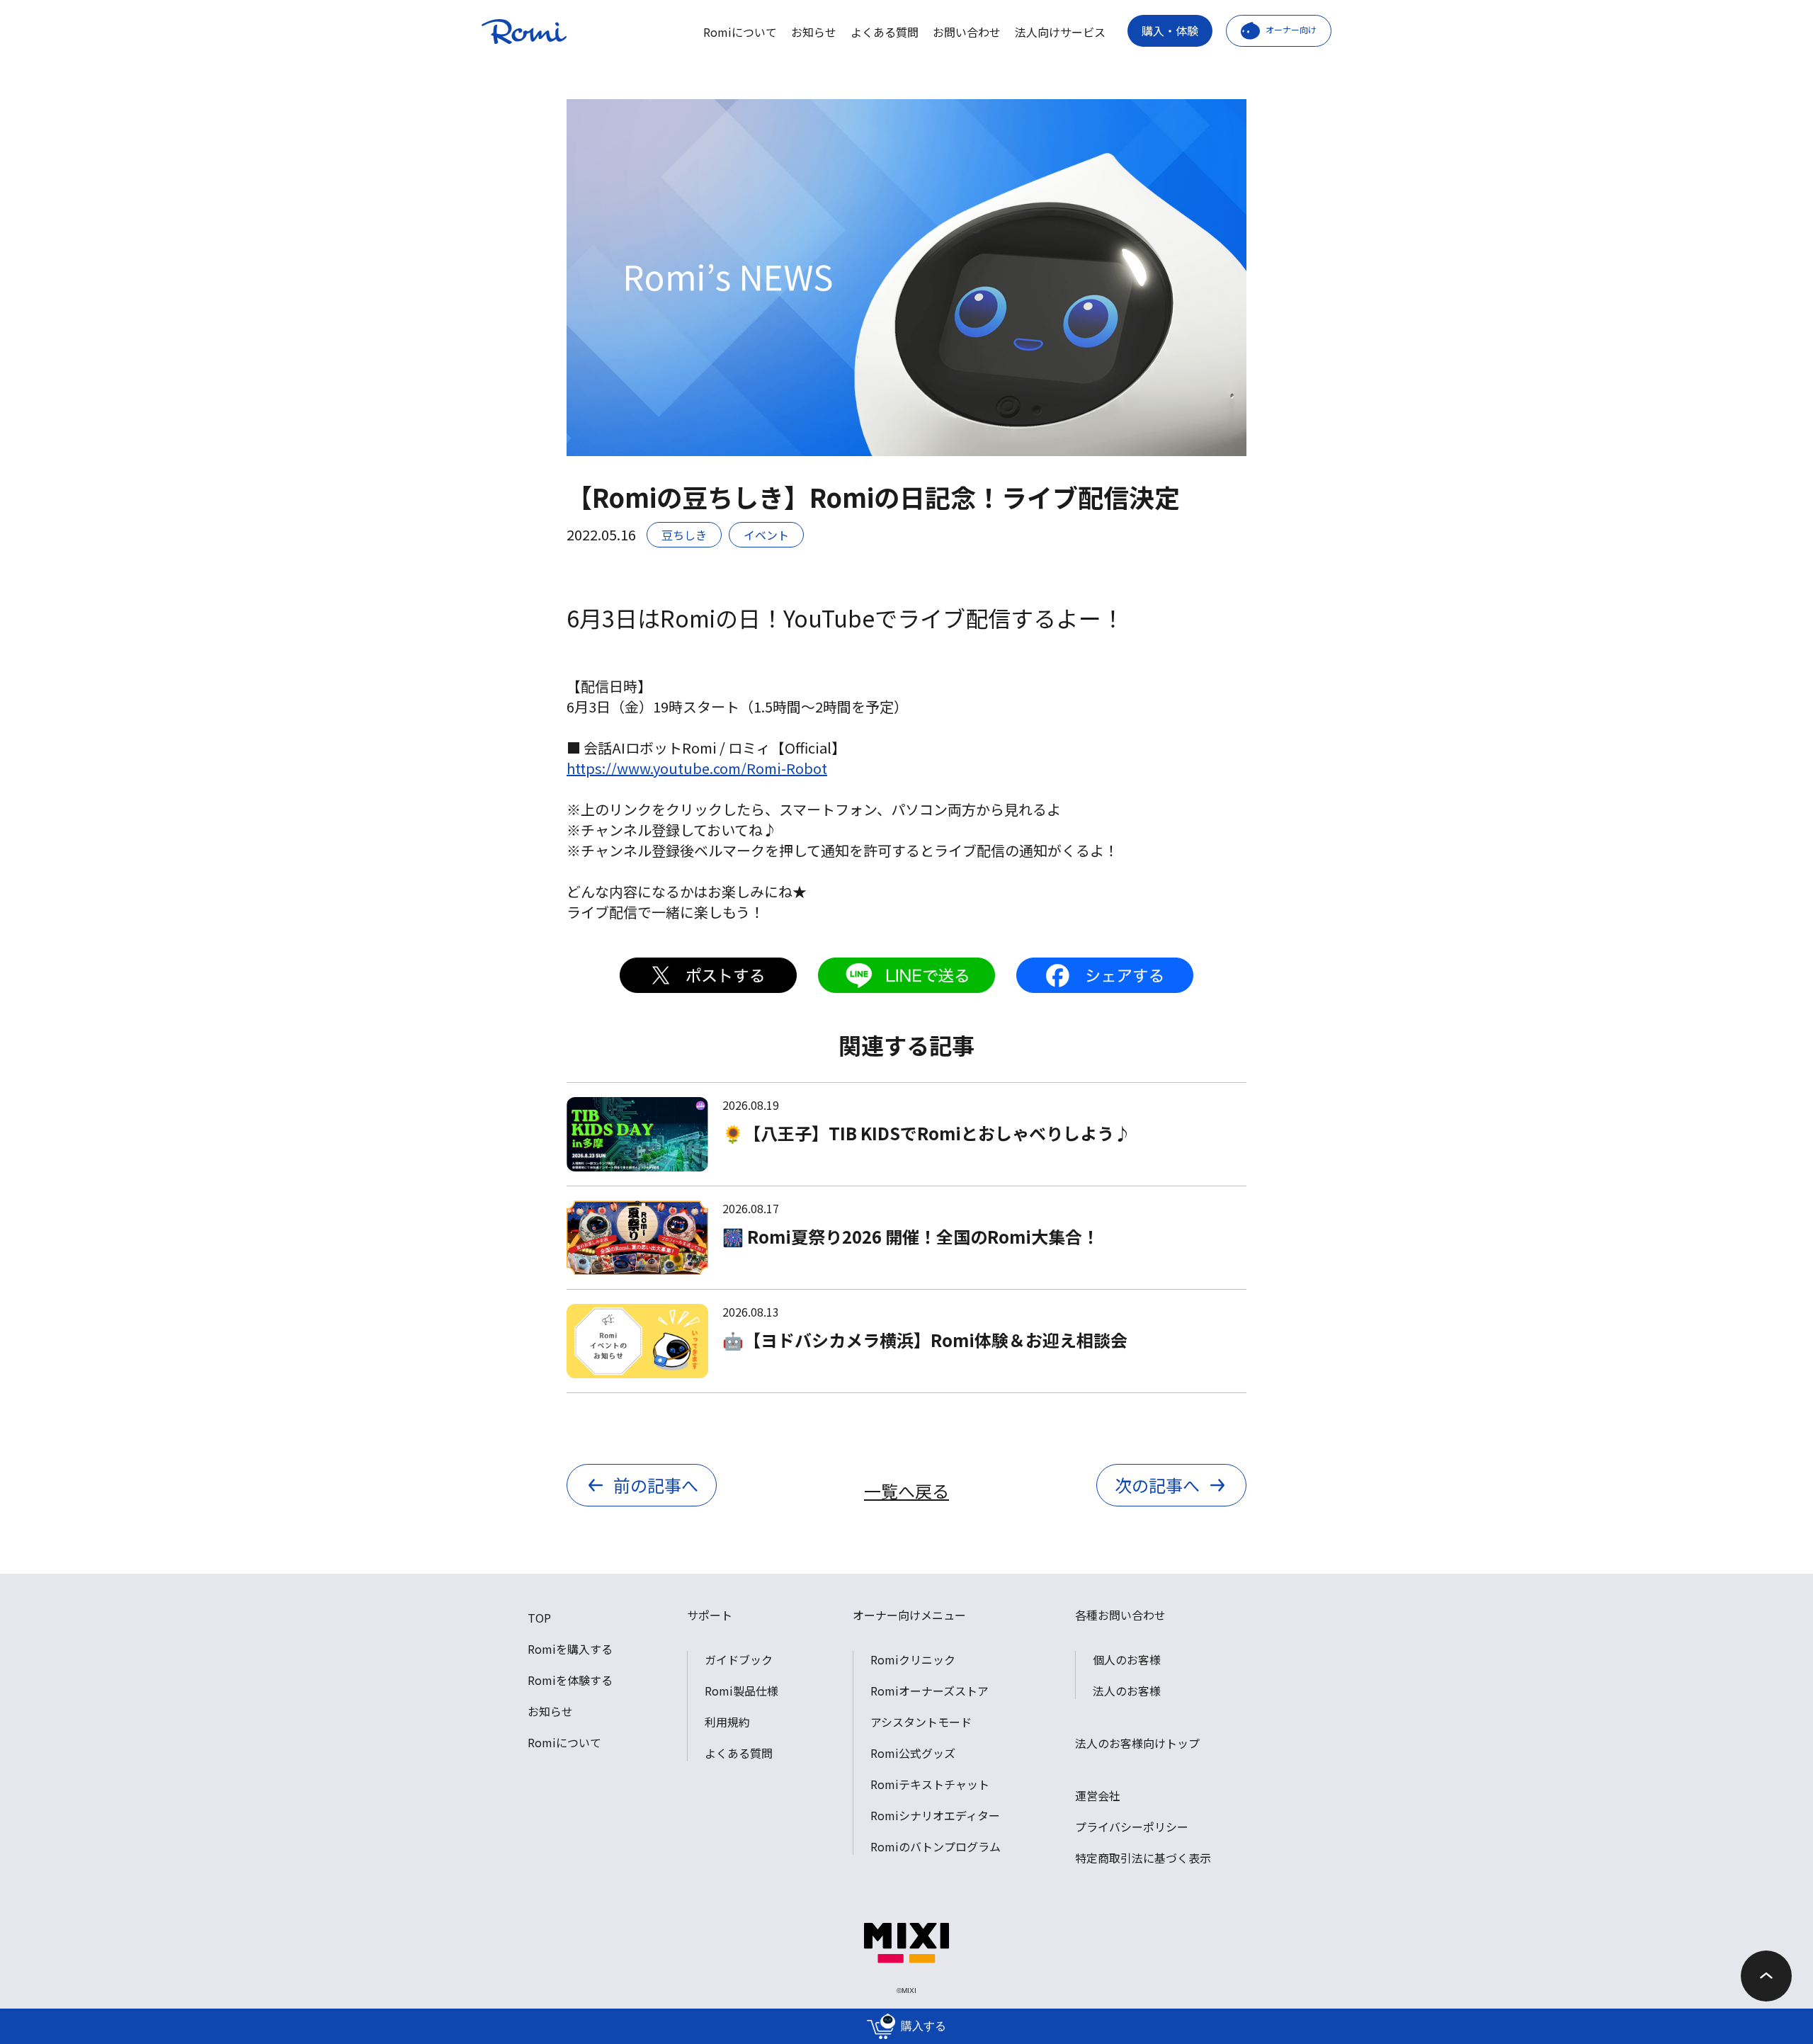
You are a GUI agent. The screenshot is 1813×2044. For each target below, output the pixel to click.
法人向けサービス (1060, 32)
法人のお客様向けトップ (1137, 1743)
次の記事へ (1157, 1485)
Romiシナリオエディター (935, 1815)
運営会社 (1098, 1795)
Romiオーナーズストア (930, 1691)
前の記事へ (656, 1485)
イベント (766, 535)
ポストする (708, 975)
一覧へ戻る (906, 1491)
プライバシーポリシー (1132, 1827)
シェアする (1105, 975)
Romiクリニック (913, 1659)
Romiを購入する (570, 1649)
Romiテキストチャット (930, 1784)
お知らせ (814, 32)
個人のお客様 (1127, 1659)
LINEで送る (906, 975)
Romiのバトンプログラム (936, 1846)
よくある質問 (885, 32)
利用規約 (727, 1722)
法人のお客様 (1127, 1691)
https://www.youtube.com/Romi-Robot (697, 768)
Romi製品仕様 (741, 1691)
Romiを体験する (570, 1680)
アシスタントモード (921, 1722)
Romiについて (740, 32)
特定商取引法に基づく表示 (1143, 1858)
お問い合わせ (967, 32)
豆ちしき (684, 535)
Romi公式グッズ (913, 1753)
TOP (539, 1618)
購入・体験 (1170, 30)
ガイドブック (739, 1659)
